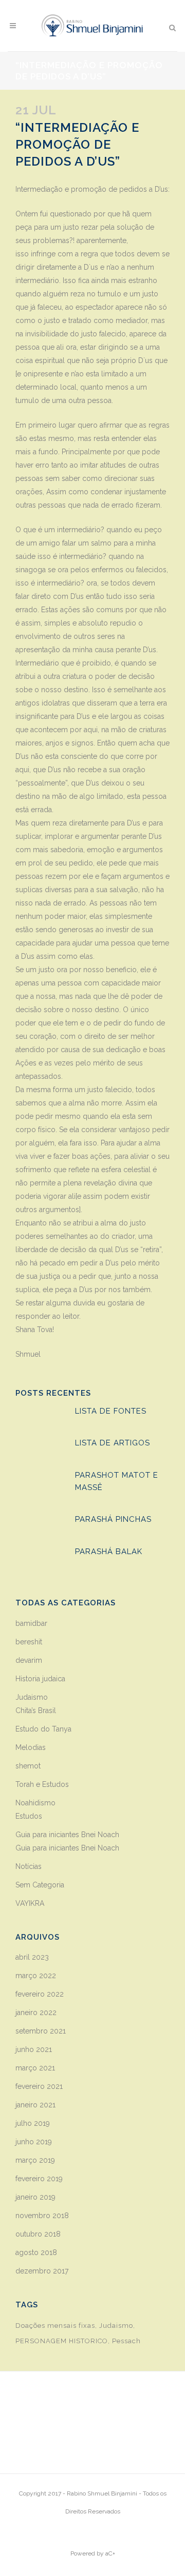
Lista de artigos (113, 1443)
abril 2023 (32, 1957)
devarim (29, 1660)
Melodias (31, 1747)
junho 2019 (34, 2142)
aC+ (110, 2553)
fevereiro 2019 (39, 2179)
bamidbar (31, 1623)
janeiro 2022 (36, 2012)
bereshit (29, 1642)
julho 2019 (33, 2123)
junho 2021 (34, 2049)
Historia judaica (40, 1679)
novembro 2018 (42, 2216)
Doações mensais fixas (55, 2326)
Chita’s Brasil (36, 1710)
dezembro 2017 (42, 2271)
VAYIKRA (30, 1903)
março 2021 (35, 2068)
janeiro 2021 (35, 2105)
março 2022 (36, 1976)
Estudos (29, 1816)
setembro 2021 (41, 2031)
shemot (28, 1766)
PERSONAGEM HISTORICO (62, 2341)
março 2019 (35, 2160)
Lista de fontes (111, 1411)
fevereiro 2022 (40, 1994)
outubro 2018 (38, 2234)
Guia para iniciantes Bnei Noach (67, 1835)
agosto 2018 (36, 2252)
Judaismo (32, 1697)
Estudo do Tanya (43, 1729)
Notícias (29, 1866)
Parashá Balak (110, 1552)
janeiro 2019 (35, 2197)
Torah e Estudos (42, 1784)
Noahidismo (35, 1803)
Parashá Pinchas (113, 1519)
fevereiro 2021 (39, 2086)
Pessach (126, 2341)
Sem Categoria (40, 1885)
